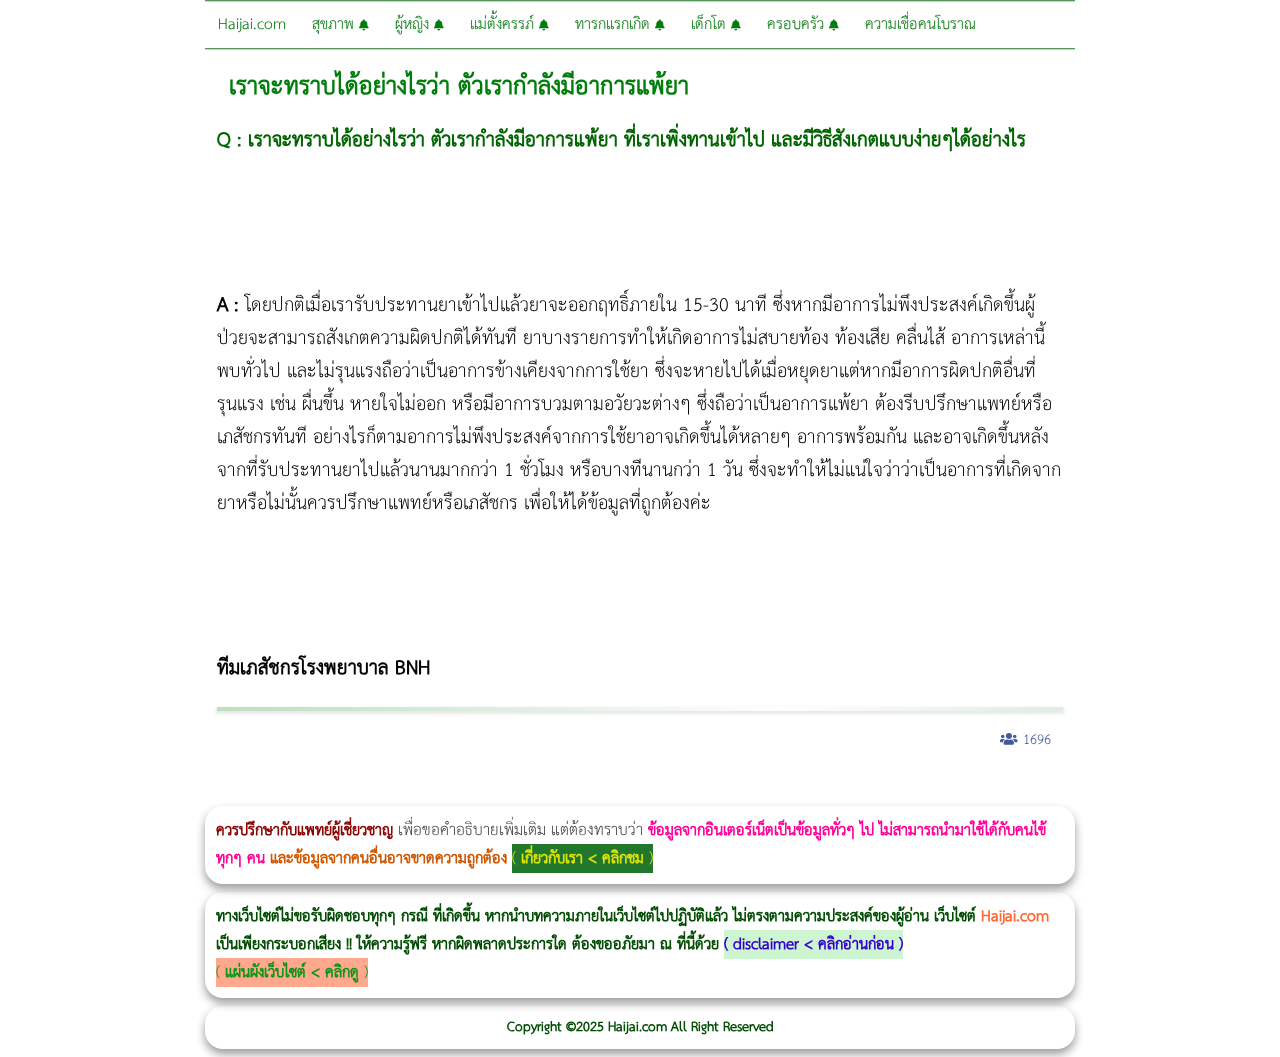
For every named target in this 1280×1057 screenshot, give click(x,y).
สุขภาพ (335, 24)
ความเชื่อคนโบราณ (920, 24)
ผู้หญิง (414, 24)
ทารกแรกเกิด (615, 24)
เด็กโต (711, 24)
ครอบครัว (798, 24)
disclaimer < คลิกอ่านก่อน (813, 944)
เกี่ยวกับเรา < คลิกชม (582, 858)
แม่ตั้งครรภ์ (504, 24)
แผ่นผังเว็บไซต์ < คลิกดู (292, 972)
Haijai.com (252, 24)
